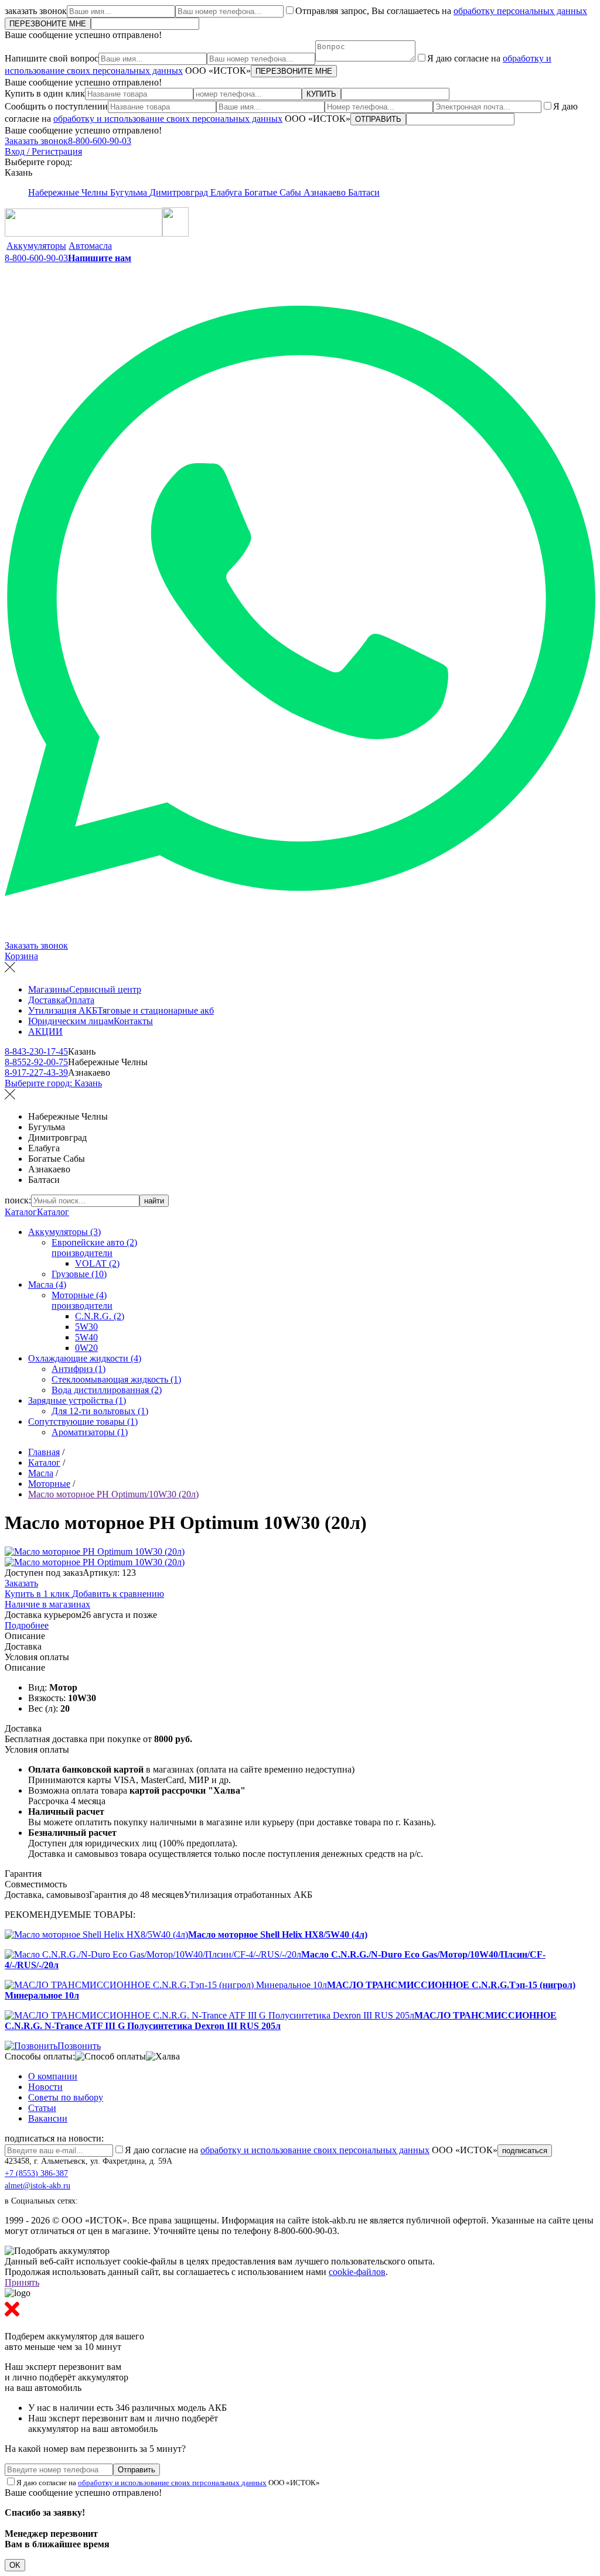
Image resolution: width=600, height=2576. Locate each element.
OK (15, 2565)
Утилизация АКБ (63, 1010)
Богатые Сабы (274, 192)
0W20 (86, 1348)
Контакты (133, 1021)
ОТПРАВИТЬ (378, 119)
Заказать (21, 1583)
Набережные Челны (69, 192)
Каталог (21, 1212)
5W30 (86, 1327)
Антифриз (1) (79, 1369)
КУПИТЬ (321, 94)
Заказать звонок (36, 141)
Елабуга (227, 192)
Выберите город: (53, 1083)
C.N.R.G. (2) (100, 1316)
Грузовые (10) (79, 1274)
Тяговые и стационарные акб (156, 1010)
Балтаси (364, 192)
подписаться (525, 2151)
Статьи (42, 2108)
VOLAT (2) (97, 1263)
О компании (53, 2076)
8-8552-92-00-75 (36, 1062)
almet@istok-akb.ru (37, 2186)
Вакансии (48, 2118)
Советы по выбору (66, 2097)
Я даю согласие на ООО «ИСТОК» (311, 2150)
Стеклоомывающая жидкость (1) (116, 1379)
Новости (45, 2087)
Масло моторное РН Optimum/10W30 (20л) (113, 1494)
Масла (41, 1473)
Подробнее (27, 1625)
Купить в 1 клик (38, 1594)
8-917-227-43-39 (36, 1073)
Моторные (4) (79, 1295)
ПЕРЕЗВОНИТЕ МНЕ (48, 24)
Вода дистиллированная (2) (107, 1390)
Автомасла (90, 246)
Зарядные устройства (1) (77, 1400)
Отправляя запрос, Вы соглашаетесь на (441, 11)
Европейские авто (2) (94, 1242)
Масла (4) (47, 1284)
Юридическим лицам (71, 1021)
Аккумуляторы (36, 246)
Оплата (80, 1000)
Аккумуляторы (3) (64, 1232)
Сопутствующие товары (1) (83, 1422)
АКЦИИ (45, 1032)
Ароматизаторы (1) (90, 1432)
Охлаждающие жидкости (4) (85, 1358)
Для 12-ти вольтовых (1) (100, 1411)
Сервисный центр (105, 989)
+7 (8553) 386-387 (36, 2173)
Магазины (49, 989)
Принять (22, 2282)
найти (154, 1201)
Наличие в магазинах (47, 1604)
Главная (44, 1452)
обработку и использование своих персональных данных (168, 119)
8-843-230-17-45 (36, 1051)
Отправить (137, 2470)
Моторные (49, 1484)
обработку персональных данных (520, 11)
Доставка (47, 1000)
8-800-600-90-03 (100, 141)
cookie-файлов (357, 2272)
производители (82, 1253)
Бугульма (130, 192)
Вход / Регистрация (43, 151)
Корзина (21, 956)
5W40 (86, 1337)
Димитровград (180, 192)
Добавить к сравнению (118, 1594)
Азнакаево (326, 192)
